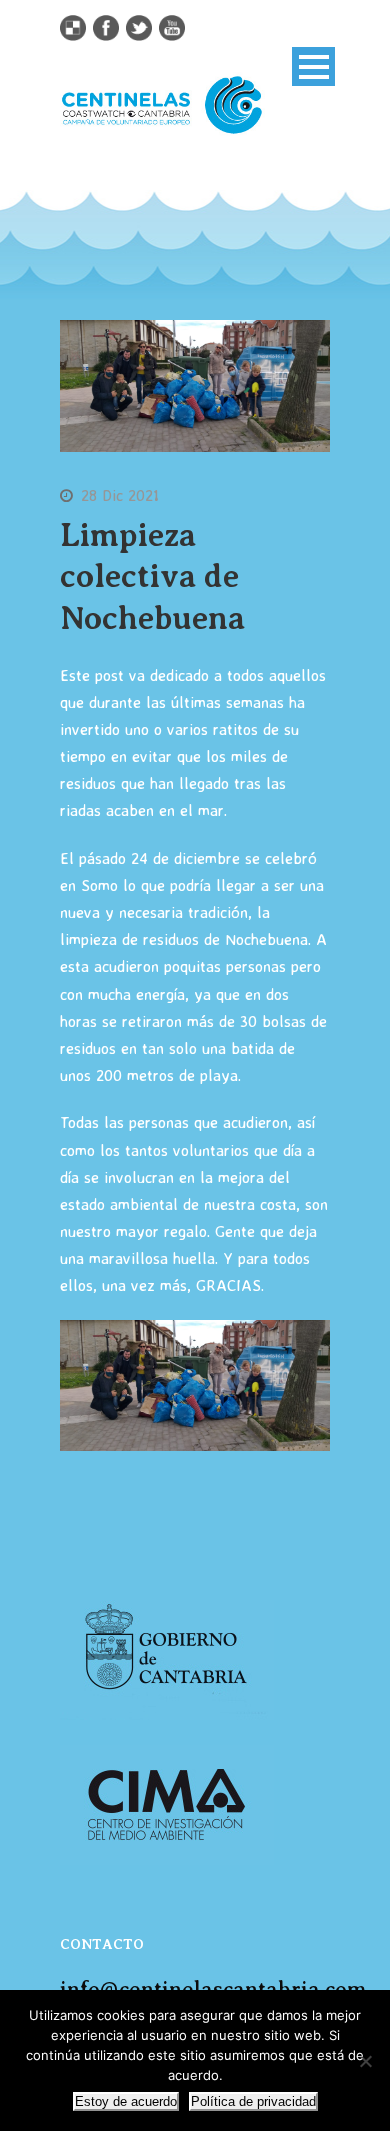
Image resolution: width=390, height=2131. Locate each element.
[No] (365, 2061)
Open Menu (313, 66)
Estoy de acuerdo (126, 2101)
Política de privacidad (253, 2101)
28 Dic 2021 (120, 495)
